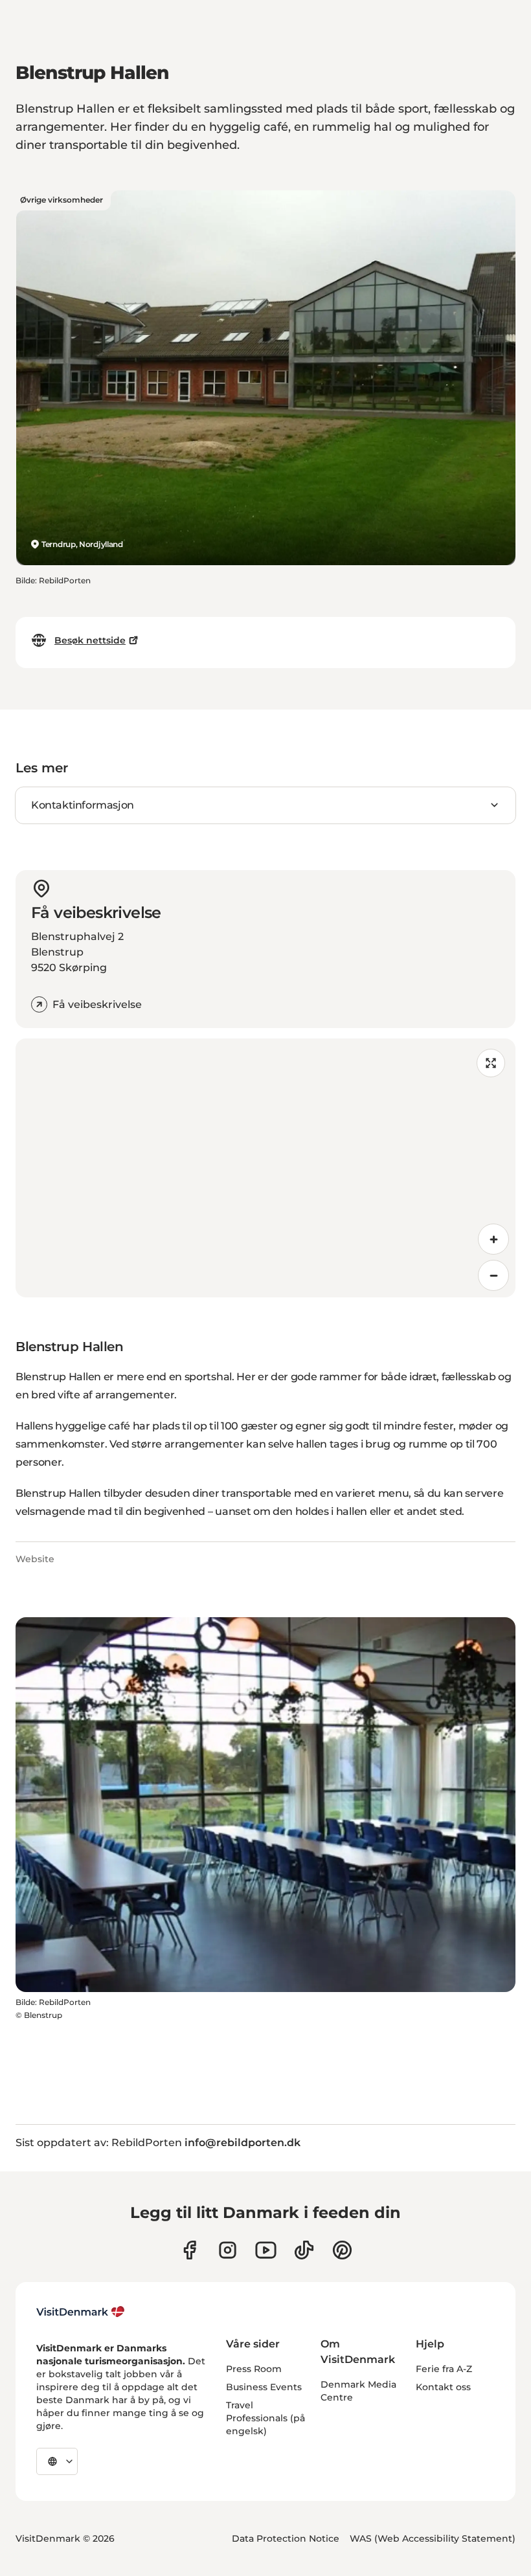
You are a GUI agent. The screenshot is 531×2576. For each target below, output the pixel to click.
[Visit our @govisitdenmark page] (304, 2250)
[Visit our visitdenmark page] (266, 2250)
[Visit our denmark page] (189, 2250)
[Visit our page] (228, 2250)
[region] (265, 1168)
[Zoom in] (493, 1239)
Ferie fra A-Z (444, 2369)
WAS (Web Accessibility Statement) (433, 2538)
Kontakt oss (443, 2387)
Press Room (254, 2369)
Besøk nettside (90, 640)
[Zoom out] (493, 1275)
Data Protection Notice (286, 2538)
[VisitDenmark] (81, 2312)
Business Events (264, 2387)
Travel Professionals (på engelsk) (265, 2418)
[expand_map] (491, 1063)
